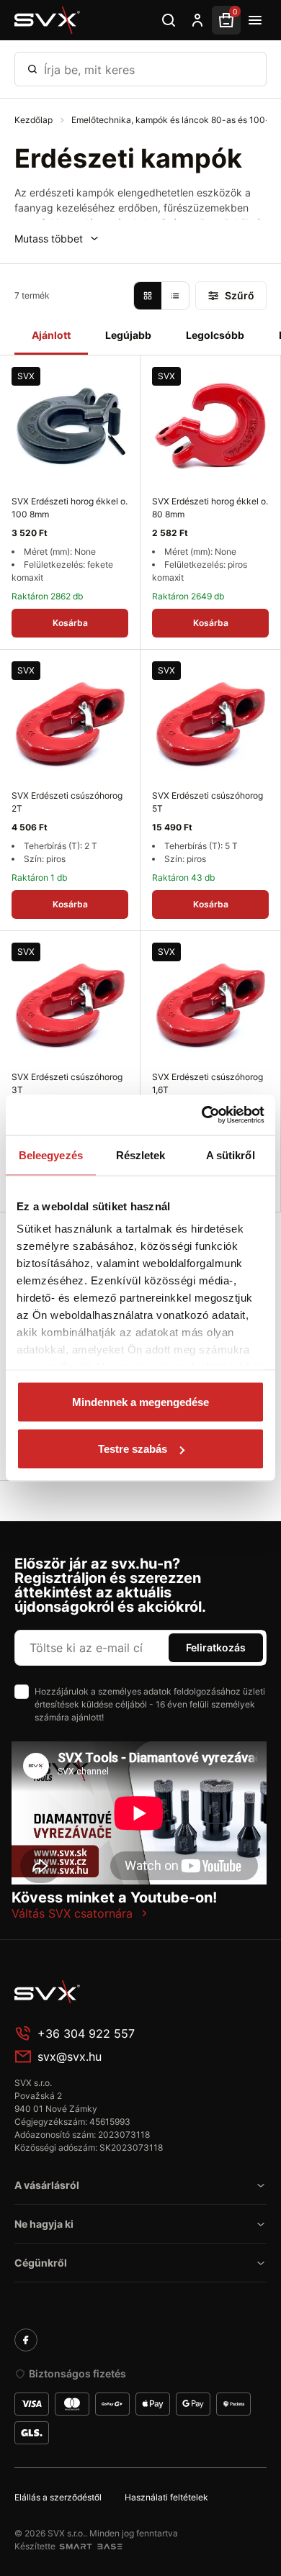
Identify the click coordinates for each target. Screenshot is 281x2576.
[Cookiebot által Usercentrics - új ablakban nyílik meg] (202, 1115)
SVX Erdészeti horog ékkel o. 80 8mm (210, 508)
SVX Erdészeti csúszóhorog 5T (208, 802)
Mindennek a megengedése (140, 1401)
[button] (57, 239)
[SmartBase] (91, 2546)
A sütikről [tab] (231, 1155)
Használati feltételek (166, 2497)
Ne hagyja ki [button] (44, 2224)
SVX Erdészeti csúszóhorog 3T (67, 1083)
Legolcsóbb (215, 335)
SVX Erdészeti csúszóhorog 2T (67, 802)
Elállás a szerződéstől (58, 2497)
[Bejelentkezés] (197, 20)
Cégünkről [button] (41, 2263)
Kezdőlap (35, 120)
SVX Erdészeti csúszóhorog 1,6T (208, 1083)
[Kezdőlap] (48, 20)
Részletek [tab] (141, 1155)
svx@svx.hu (70, 2056)
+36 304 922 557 (86, 2033)
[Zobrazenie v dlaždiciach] (148, 296)
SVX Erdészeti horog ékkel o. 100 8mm (70, 508)
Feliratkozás (216, 1647)
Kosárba (70, 623)
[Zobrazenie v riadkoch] (175, 296)
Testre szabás (133, 1449)
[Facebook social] (26, 2340)
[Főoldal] (122, 1992)
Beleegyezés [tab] (51, 1155)
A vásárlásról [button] (47, 2185)
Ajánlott (51, 335)
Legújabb (128, 335)
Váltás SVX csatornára (72, 1913)
